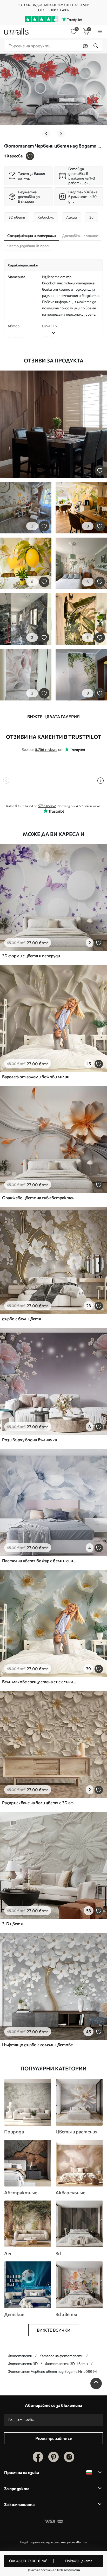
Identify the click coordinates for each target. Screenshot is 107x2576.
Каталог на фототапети (61, 2356)
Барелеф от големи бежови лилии (36, 1077)
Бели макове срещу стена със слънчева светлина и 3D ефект (40, 1682)
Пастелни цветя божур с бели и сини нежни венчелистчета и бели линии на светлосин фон (40, 1561)
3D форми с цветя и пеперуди (31, 956)
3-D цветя (12, 1924)
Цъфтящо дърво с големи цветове (37, 2045)
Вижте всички (54, 2330)
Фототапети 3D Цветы (66, 2364)
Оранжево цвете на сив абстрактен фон (40, 1198)
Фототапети (20, 2356)
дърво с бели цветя (22, 1319)
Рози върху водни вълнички (30, 1440)
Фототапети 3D (23, 2364)
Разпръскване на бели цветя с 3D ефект (40, 1803)
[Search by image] (85, 46)
